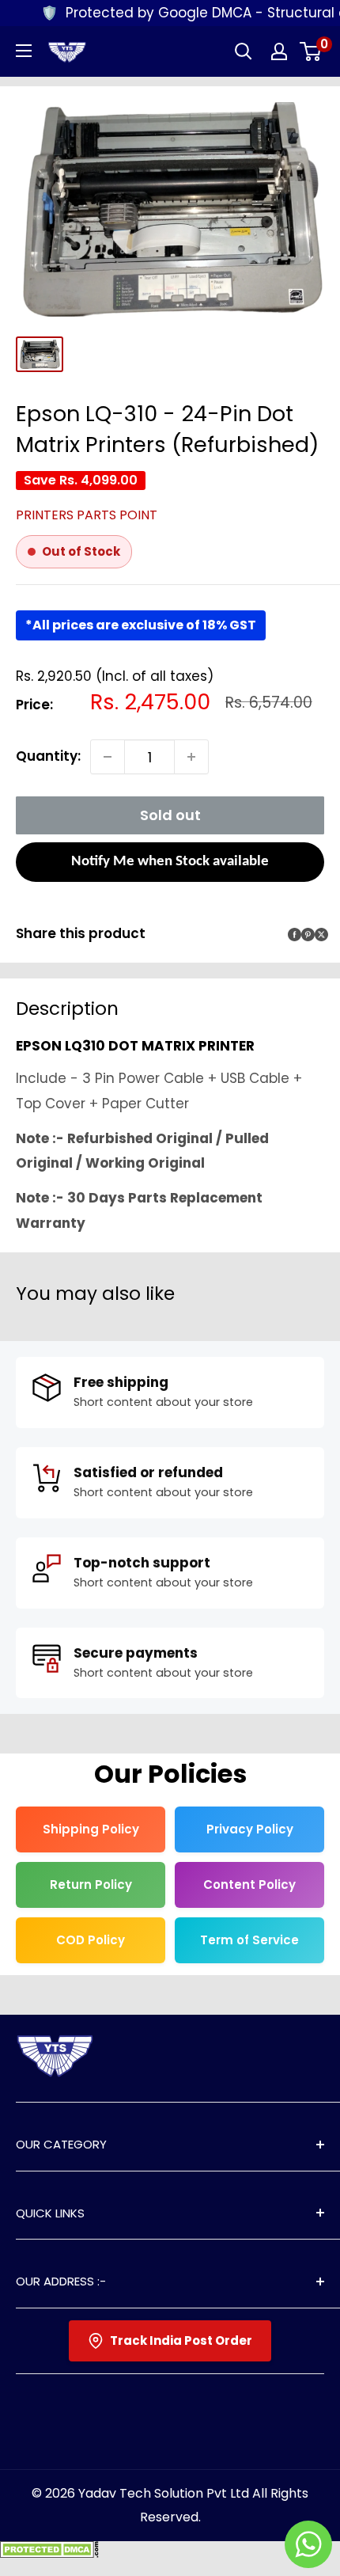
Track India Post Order (181, 2340)
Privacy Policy (250, 1829)
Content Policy (249, 1885)
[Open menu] (24, 51)
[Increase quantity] (191, 757)
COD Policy (91, 1940)
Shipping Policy (91, 1829)
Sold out (170, 815)
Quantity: (48, 756)
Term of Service (249, 1940)
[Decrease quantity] (108, 757)
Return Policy (91, 1885)
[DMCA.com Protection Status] (49, 2553)
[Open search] (244, 51)
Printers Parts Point (87, 515)
